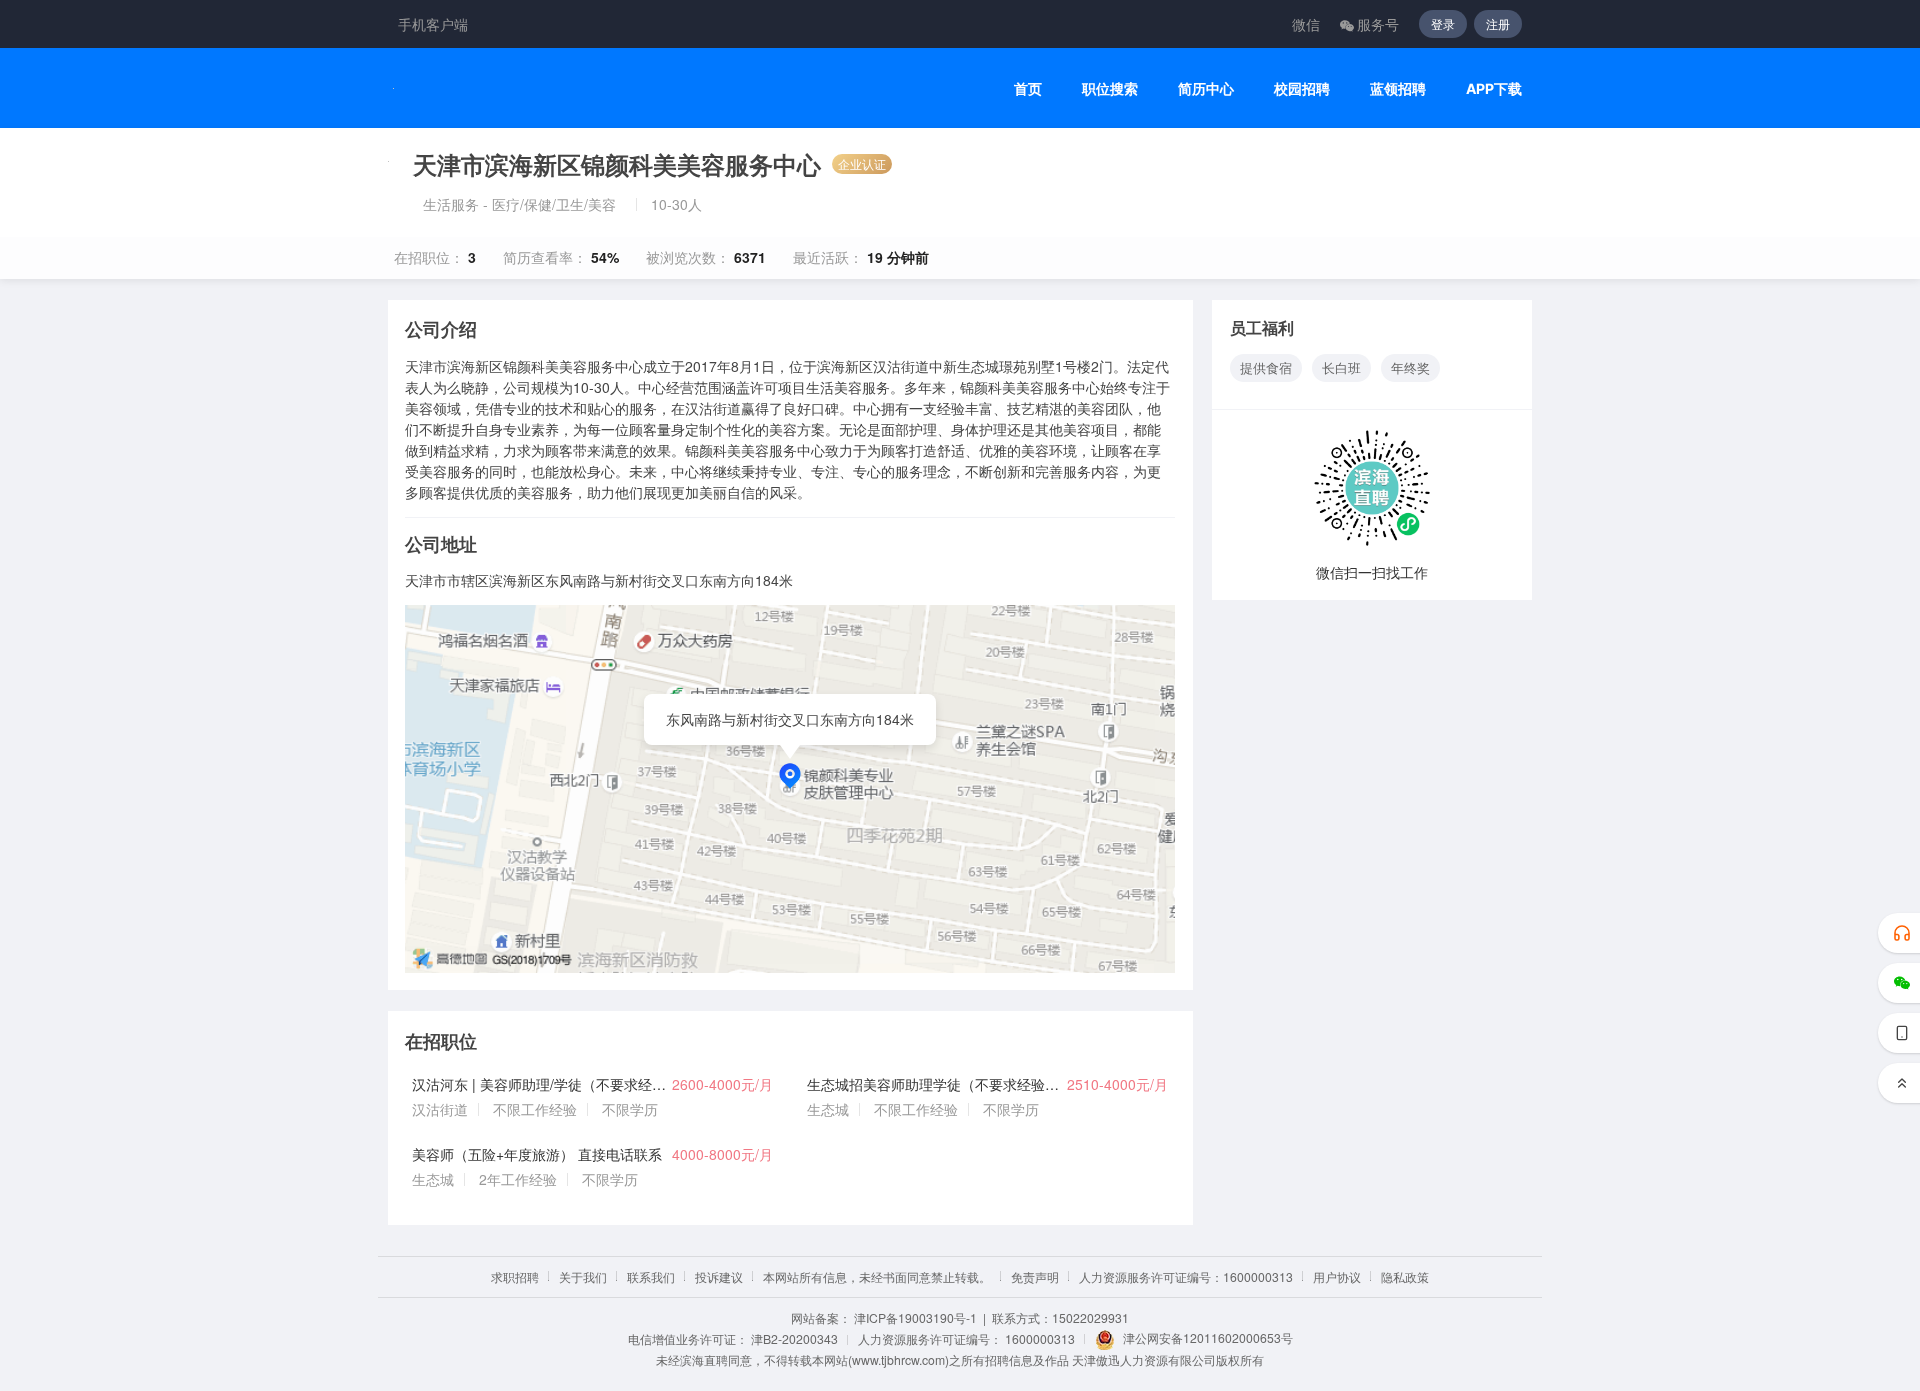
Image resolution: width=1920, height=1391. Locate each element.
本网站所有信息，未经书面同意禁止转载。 (877, 1276)
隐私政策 (1405, 1276)
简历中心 (1206, 88)
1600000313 (1040, 1338)
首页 (1028, 88)
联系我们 (651, 1276)
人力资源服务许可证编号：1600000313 (1186, 1276)
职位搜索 (1110, 88)
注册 (1498, 23)
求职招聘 (515, 1276)
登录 (1443, 23)
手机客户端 (433, 24)
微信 (1306, 24)
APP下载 (1494, 88)
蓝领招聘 (1398, 88)
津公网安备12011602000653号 (1208, 1337)
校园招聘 (1302, 88)
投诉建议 (719, 1276)
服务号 (1378, 24)
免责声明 (1035, 1276)
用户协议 (1337, 1276)
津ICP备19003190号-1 (915, 1317)
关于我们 (583, 1276)
